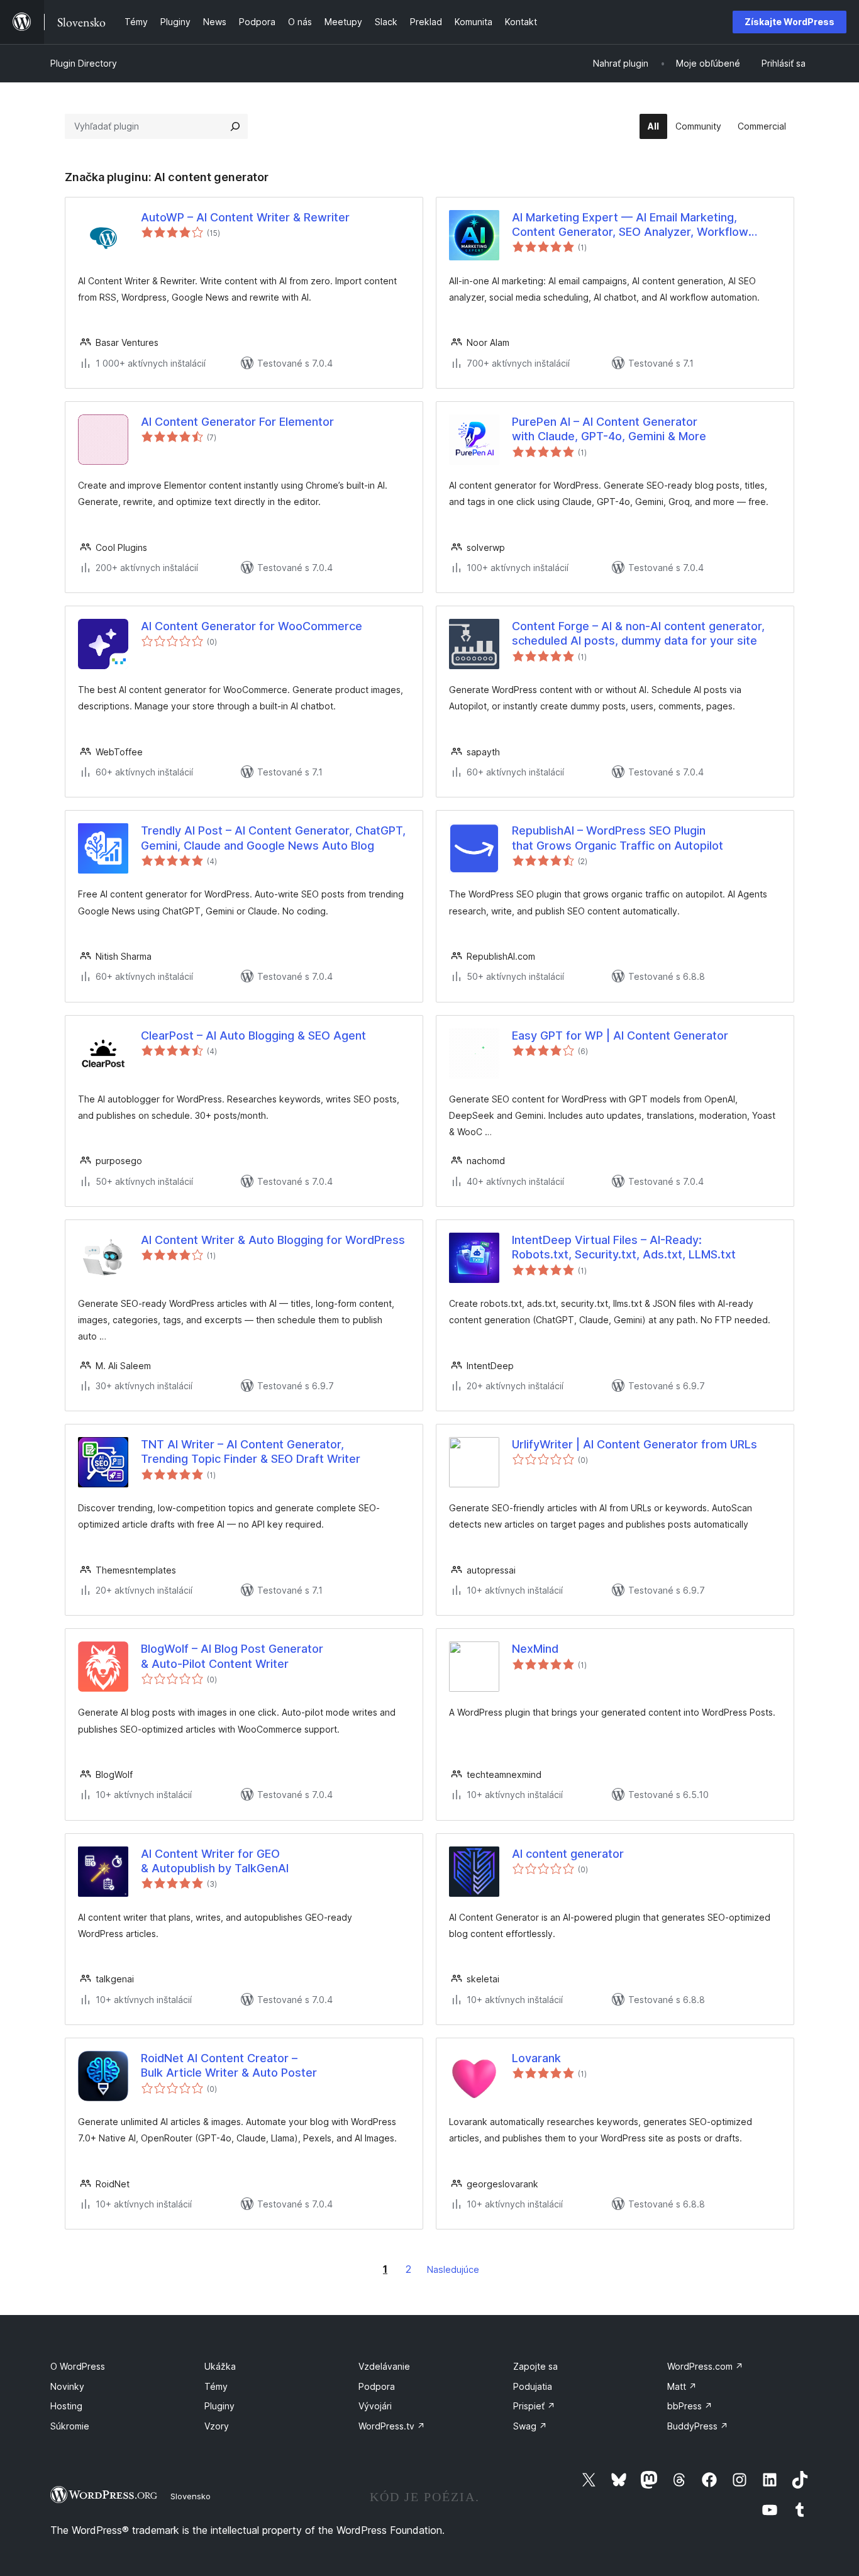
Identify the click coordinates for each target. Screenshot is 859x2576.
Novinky (67, 2386)
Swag (530, 2426)
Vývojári (375, 2406)
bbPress (690, 2406)
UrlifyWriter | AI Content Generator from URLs (635, 1444)
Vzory (217, 2426)
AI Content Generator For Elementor (237, 422)
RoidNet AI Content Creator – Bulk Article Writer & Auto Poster (229, 2065)
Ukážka (220, 2366)
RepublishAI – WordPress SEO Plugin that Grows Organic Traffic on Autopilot (618, 838)
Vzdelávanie (384, 2366)
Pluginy (219, 2406)
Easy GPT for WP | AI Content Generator (620, 1035)
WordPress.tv (392, 2426)
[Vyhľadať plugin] (235, 126)
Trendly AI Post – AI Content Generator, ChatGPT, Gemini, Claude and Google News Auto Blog (273, 838)
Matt (682, 2386)
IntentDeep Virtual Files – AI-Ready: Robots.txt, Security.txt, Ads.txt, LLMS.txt (624, 1247)
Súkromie (70, 2426)
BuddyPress (698, 2426)
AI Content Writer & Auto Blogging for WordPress (273, 1240)
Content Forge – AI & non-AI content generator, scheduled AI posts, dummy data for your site (638, 633)
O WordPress (78, 2366)
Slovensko (191, 2496)
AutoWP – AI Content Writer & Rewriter (245, 217)
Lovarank (536, 2058)
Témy (216, 2386)
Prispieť (534, 2406)
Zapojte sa (535, 2366)
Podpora (377, 2386)
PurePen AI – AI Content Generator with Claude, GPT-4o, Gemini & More (609, 429)
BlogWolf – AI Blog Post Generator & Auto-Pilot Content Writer (232, 1656)
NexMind (535, 1649)
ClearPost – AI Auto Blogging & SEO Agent (253, 1035)
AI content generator (568, 1854)
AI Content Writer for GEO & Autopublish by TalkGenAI (215, 1861)
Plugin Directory (84, 63)
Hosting (66, 2406)
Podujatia (533, 2386)
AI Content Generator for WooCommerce (252, 626)
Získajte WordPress (790, 22)
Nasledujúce (453, 2269)
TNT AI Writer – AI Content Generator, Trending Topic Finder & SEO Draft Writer (251, 1452)
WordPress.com (705, 2366)
